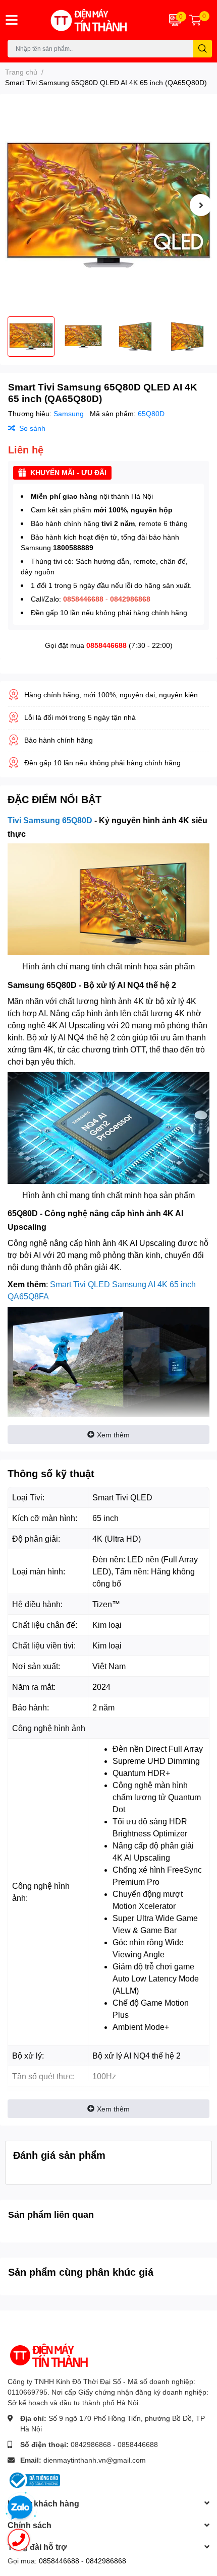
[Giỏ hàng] (195, 20)
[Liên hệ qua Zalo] (20, 2508)
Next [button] (201, 205)
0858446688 (106, 645)
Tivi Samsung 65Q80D (50, 820)
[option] (108, 205)
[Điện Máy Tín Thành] (91, 20)
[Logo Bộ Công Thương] (34, 2479)
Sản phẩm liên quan (51, 2214)
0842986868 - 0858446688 (114, 2444)
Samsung (70, 413)
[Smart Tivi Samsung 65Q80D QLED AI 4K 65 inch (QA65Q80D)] (108, 205)
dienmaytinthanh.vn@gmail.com (95, 2460)
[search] (203, 49)
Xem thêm (113, 1435)
